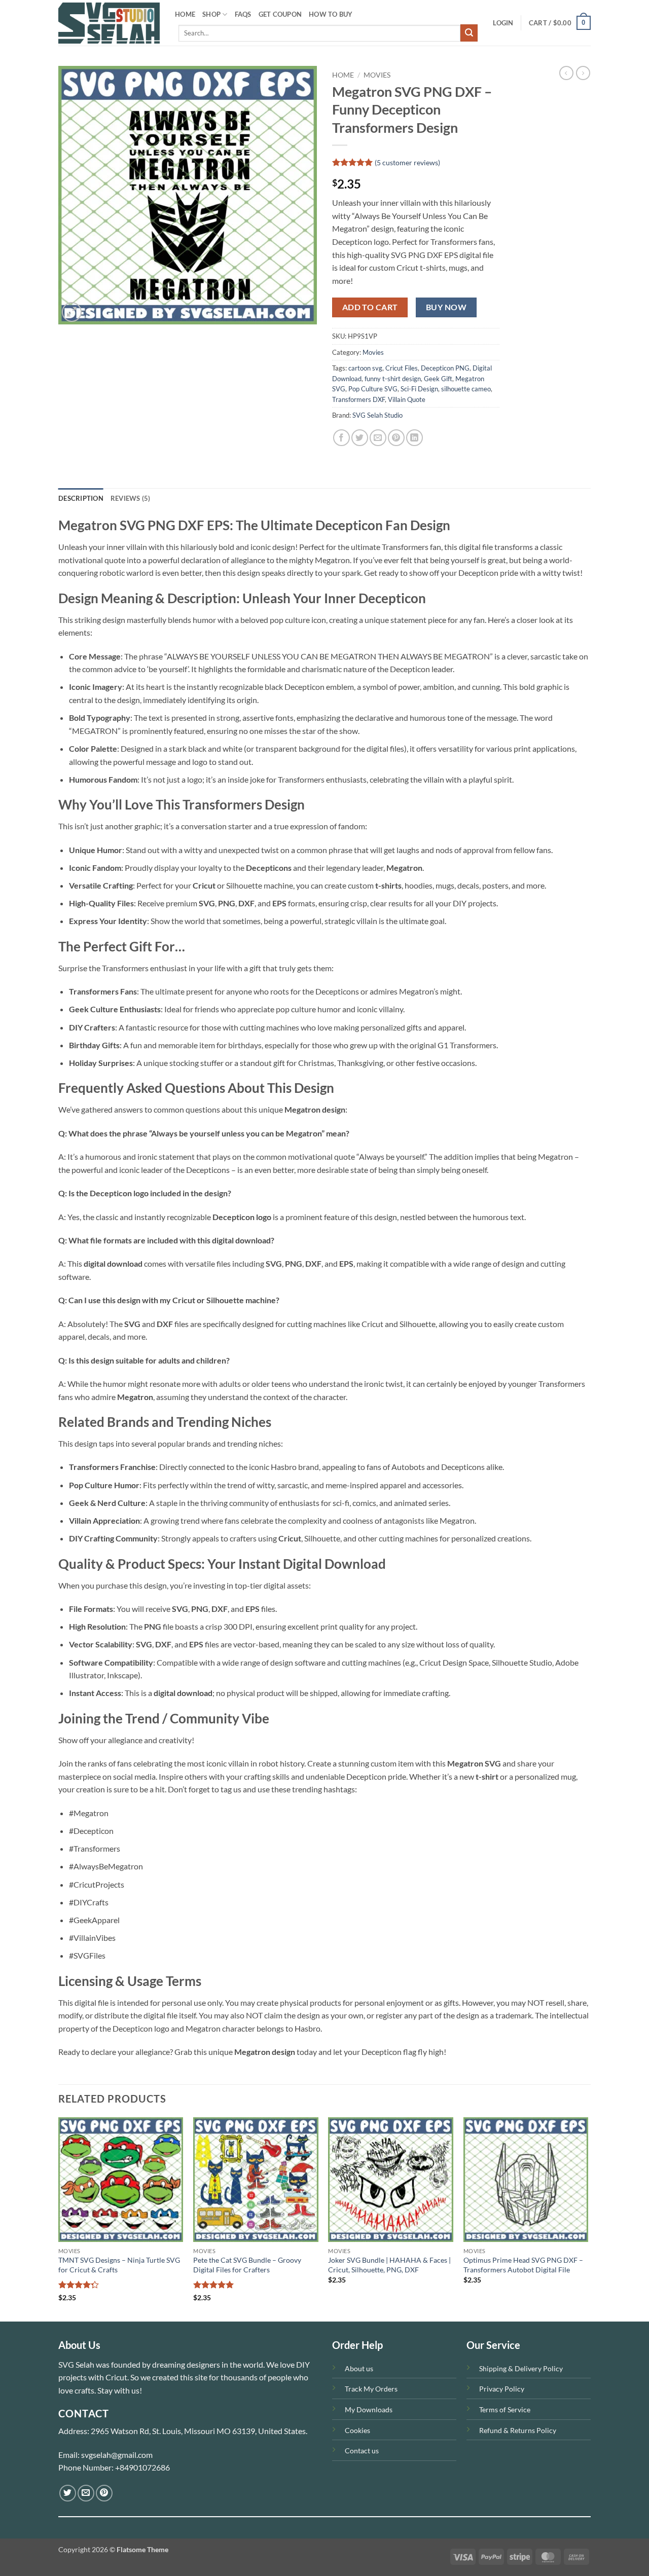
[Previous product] (583, 73)
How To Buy (331, 14)
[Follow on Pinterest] (104, 2493)
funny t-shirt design (393, 379)
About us (359, 2368)
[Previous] (59, 2218)
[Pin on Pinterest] (396, 438)
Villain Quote (407, 399)
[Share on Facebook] (341, 438)
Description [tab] (81, 498)
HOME (185, 14)
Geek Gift (438, 379)
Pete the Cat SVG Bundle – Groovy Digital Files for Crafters (247, 2265)
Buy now (446, 307)
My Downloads (369, 2409)
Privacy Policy (502, 2389)
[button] (503, 23)
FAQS (243, 14)
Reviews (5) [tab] (131, 498)
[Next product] (566, 73)
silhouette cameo (466, 389)
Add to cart (370, 307)
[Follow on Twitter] (68, 2493)
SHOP (211, 14)
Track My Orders (371, 2389)
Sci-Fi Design (419, 389)
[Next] (588, 2218)
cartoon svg (365, 368)
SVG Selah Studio (377, 415)
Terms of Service (505, 2409)
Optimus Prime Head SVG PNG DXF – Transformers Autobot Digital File (523, 2265)
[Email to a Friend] (378, 438)
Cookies (357, 2430)
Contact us (362, 2451)
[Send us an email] (86, 2493)
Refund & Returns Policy (518, 2430)
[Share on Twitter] (360, 438)
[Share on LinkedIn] (414, 438)
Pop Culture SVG (373, 389)
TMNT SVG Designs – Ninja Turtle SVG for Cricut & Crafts (119, 2265)
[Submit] (469, 33)
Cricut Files (402, 368)
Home (343, 75)
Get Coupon (280, 14)
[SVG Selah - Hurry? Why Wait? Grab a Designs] (109, 23)
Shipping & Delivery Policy (521, 2368)
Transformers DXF (358, 399)
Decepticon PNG (445, 368)
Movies (377, 75)
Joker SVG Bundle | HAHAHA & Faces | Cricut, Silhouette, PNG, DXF (389, 2265)
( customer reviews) (407, 162)
